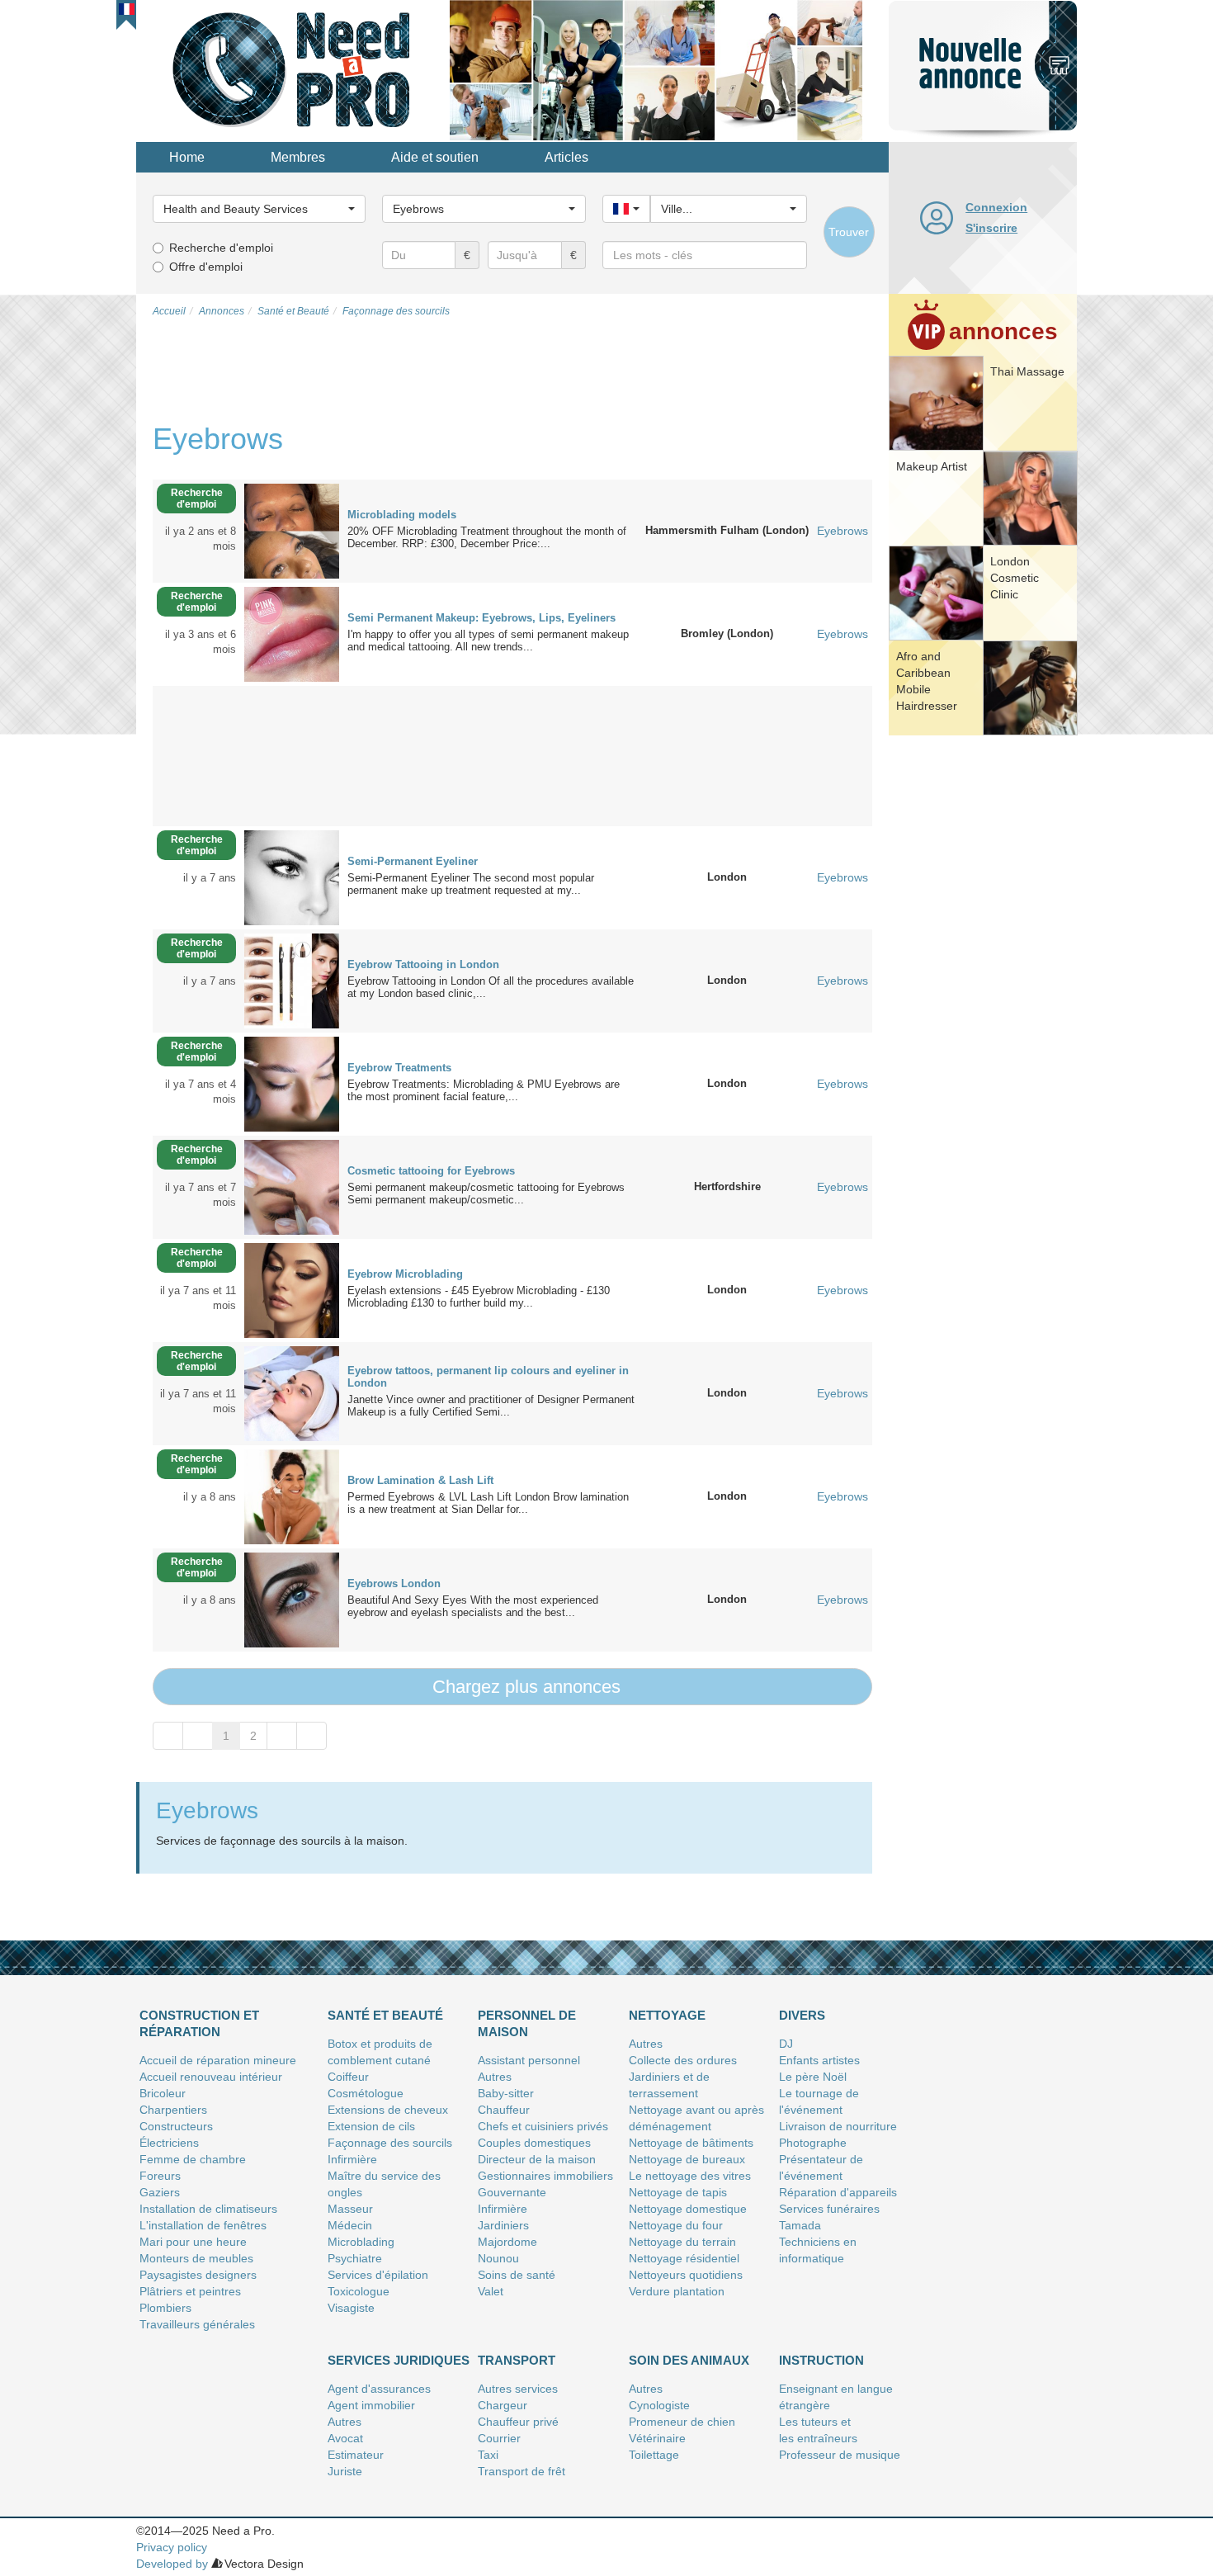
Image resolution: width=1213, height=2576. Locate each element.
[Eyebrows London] (292, 1599)
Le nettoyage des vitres (690, 2176)
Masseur (350, 2209)
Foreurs (160, 2176)
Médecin (350, 2225)
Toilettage (654, 2455)
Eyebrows (842, 531)
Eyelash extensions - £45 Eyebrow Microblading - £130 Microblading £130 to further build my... (482, 1297)
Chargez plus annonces (524, 1687)
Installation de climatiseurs (208, 2209)
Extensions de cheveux (388, 2110)
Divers (802, 2015)
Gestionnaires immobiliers (545, 2176)
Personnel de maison (527, 2023)
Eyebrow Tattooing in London (423, 964)
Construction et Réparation (199, 2023)
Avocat (345, 2438)
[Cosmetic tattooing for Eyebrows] (292, 1186)
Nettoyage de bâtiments (691, 2143)
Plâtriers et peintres (190, 2291)
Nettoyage (667, 2015)
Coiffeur (348, 2077)
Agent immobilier (371, 2405)
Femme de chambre (193, 2159)
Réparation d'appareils (838, 2192)
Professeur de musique (840, 2455)
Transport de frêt (522, 2471)
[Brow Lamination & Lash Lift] (292, 1496)
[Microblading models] (292, 530)
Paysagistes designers (198, 2275)
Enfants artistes (819, 2060)
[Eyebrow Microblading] (292, 1289)
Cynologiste (659, 2405)
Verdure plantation (677, 2291)
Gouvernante (512, 2192)
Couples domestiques (534, 2143)
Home (187, 157)
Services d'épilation (378, 2275)
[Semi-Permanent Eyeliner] (292, 877)
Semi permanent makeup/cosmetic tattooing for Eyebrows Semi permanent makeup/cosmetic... (489, 1193)
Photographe (813, 2143)
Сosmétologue (366, 2093)
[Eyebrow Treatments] (292, 1083)
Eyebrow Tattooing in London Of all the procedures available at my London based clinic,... (491, 987)
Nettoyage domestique (688, 2209)
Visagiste (351, 2308)
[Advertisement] (983, 995)
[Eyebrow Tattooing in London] (292, 980)
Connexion (996, 207)
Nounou (498, 2258)
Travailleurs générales (197, 2324)
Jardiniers (503, 2225)
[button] (127, 9)
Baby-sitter (506, 2093)
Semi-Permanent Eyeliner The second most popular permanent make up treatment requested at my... (471, 884)
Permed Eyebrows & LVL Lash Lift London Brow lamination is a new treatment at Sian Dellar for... (488, 1503)
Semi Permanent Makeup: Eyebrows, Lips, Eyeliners (481, 618)
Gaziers (160, 2192)
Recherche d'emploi (221, 248)
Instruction (821, 2360)
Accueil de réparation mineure (218, 2060)
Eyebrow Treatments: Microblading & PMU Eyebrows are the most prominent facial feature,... (484, 1090)
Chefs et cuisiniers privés (543, 2126)
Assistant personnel (529, 2060)
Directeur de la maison (537, 2159)
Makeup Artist (932, 466)
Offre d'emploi (206, 267)
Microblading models (402, 515)
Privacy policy (172, 2547)
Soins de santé (517, 2275)
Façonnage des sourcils (390, 2143)
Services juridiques (399, 2360)
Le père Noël (813, 2077)
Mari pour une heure (193, 2242)
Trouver (849, 232)
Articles (566, 157)
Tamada (800, 2225)
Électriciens (169, 2143)
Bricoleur (163, 2093)
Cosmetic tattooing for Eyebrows (431, 1171)
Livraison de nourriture (838, 2126)
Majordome (507, 2242)
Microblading (361, 2242)
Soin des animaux (689, 2360)
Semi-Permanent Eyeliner (413, 861)
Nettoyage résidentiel (684, 2258)
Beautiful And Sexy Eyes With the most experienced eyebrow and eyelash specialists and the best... (473, 1606)
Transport (517, 2360)
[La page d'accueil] (293, 69)
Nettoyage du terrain (682, 2242)
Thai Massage (1027, 371)
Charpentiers (173, 2110)
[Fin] (312, 1736)
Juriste (345, 2471)
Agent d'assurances (379, 2389)
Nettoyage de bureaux (687, 2159)
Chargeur (503, 2405)
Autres (495, 2077)
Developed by (172, 2564)
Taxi (488, 2455)
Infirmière (352, 2159)
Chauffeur (504, 2110)
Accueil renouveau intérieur (211, 2077)
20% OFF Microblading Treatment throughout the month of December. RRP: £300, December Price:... (487, 537)
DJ (786, 2044)
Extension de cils (371, 2126)
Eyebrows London (394, 1583)
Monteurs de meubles (196, 2258)
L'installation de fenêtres (203, 2225)
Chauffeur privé (518, 2422)
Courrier (499, 2438)
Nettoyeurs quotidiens (686, 2275)
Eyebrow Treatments (399, 1068)
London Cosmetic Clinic (1015, 578)
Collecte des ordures (683, 2060)
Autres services (518, 2389)
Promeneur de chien (682, 2422)
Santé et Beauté (385, 2015)
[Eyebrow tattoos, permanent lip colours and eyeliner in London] (292, 1392)
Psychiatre (355, 2258)
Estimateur (356, 2455)
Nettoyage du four (676, 2225)
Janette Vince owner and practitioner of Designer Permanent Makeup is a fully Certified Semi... (491, 1406)
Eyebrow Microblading (405, 1274)
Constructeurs (176, 2126)
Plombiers (165, 2308)
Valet (491, 2291)
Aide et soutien (435, 157)
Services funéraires (829, 2209)
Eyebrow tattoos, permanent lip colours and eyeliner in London (488, 1377)
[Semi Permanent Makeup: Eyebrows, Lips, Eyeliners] (292, 633)
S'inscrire (991, 228)
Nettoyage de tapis (678, 2192)
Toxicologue (359, 2291)
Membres (298, 157)
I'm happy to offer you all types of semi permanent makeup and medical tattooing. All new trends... (488, 640)
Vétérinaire (657, 2438)
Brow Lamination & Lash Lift (420, 1480)
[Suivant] (282, 1736)
